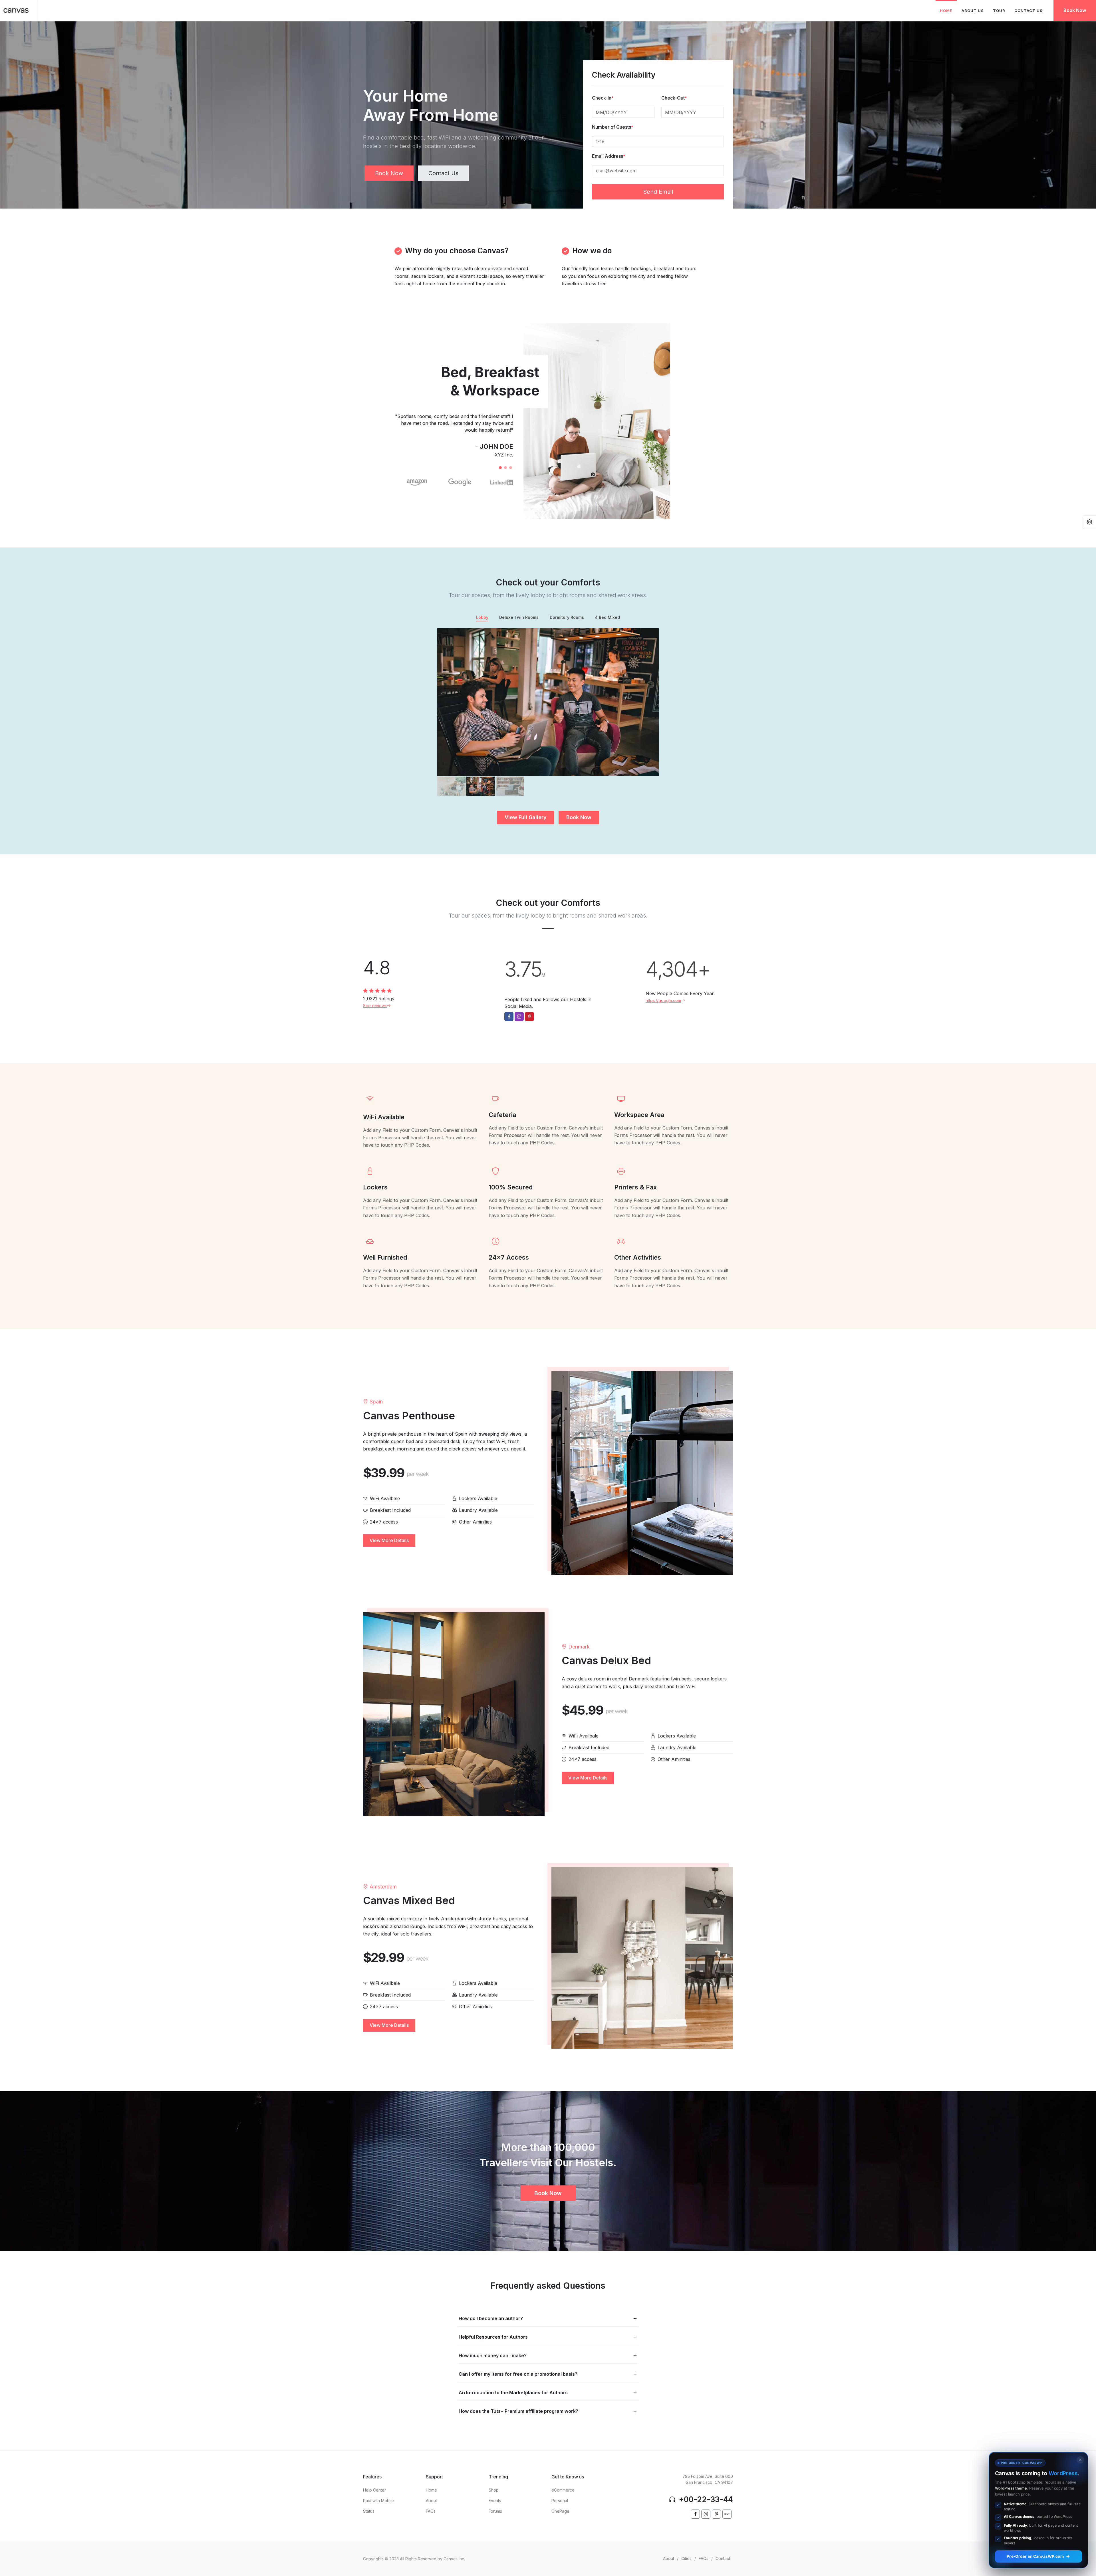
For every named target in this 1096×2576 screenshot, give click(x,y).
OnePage (560, 2511)
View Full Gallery (526, 817)
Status (369, 2511)
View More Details (389, 1540)
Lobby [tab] (482, 617)
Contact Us (443, 173)
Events (495, 2501)
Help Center (374, 2490)
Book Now (1075, 10)
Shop (494, 2490)
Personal (560, 2501)
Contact (723, 2558)
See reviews (375, 1006)
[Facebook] (695, 2514)
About (431, 2501)
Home (431, 2490)
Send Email (658, 192)
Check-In (603, 98)
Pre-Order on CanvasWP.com (1035, 2556)
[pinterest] (716, 2514)
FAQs (431, 2511)
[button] (500, 468)
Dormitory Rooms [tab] (567, 617)
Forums (495, 2511)
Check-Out (674, 98)
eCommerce (563, 2490)
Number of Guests (613, 127)
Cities (686, 2558)
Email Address (609, 156)
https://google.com (663, 1000)
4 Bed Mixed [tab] (607, 617)
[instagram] (706, 2514)
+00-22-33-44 (705, 2499)
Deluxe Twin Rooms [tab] (519, 617)
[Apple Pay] (727, 2514)
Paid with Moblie (378, 2501)
